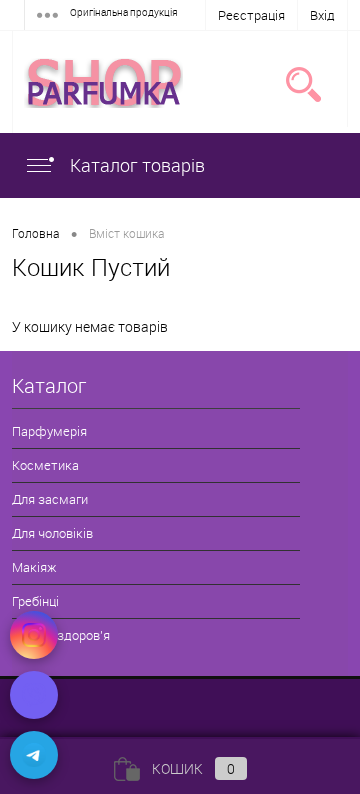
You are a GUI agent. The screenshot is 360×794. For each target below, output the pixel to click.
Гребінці (35, 601)
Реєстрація (251, 15)
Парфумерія (49, 431)
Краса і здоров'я (61, 635)
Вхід (322, 15)
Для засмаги (50, 499)
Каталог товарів (135, 165)
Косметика (45, 465)
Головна (35, 233)
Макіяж (34, 567)
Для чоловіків (52, 533)
